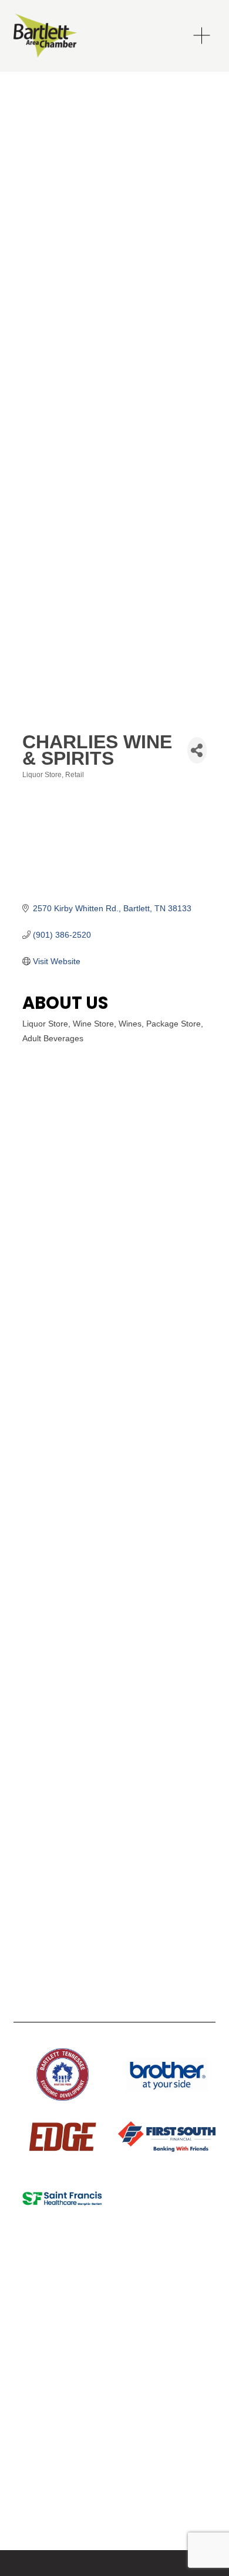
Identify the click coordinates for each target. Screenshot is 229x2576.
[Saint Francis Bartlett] (62, 2199)
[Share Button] (197, 750)
